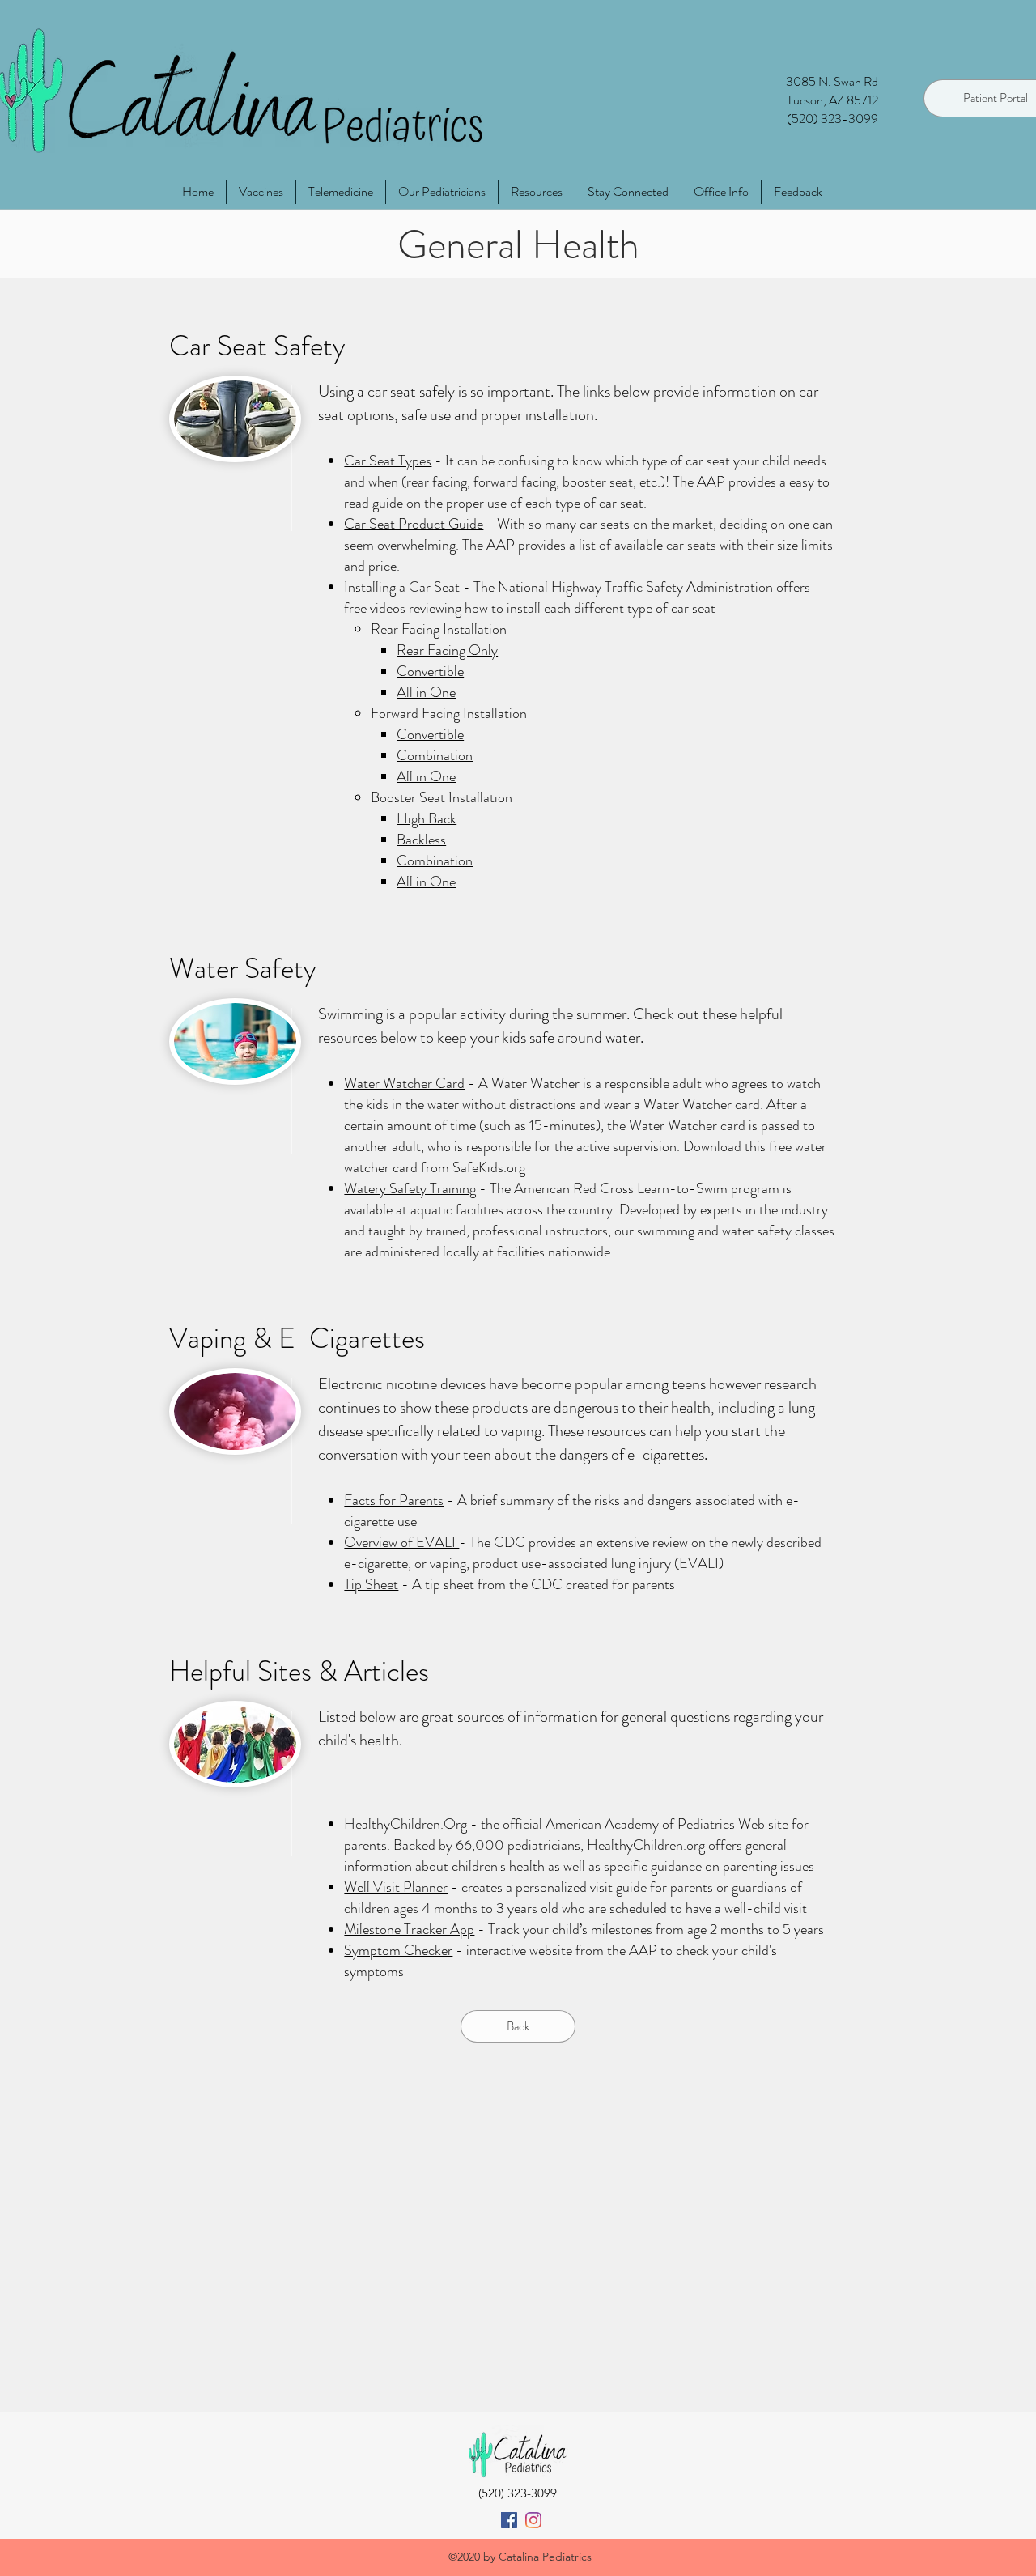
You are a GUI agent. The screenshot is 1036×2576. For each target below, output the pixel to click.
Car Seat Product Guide (414, 524)
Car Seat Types (388, 461)
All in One (426, 692)
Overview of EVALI (401, 1542)
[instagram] (533, 2520)
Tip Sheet (371, 1584)
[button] (721, 192)
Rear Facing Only (447, 650)
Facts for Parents (394, 1500)
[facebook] (509, 2520)
